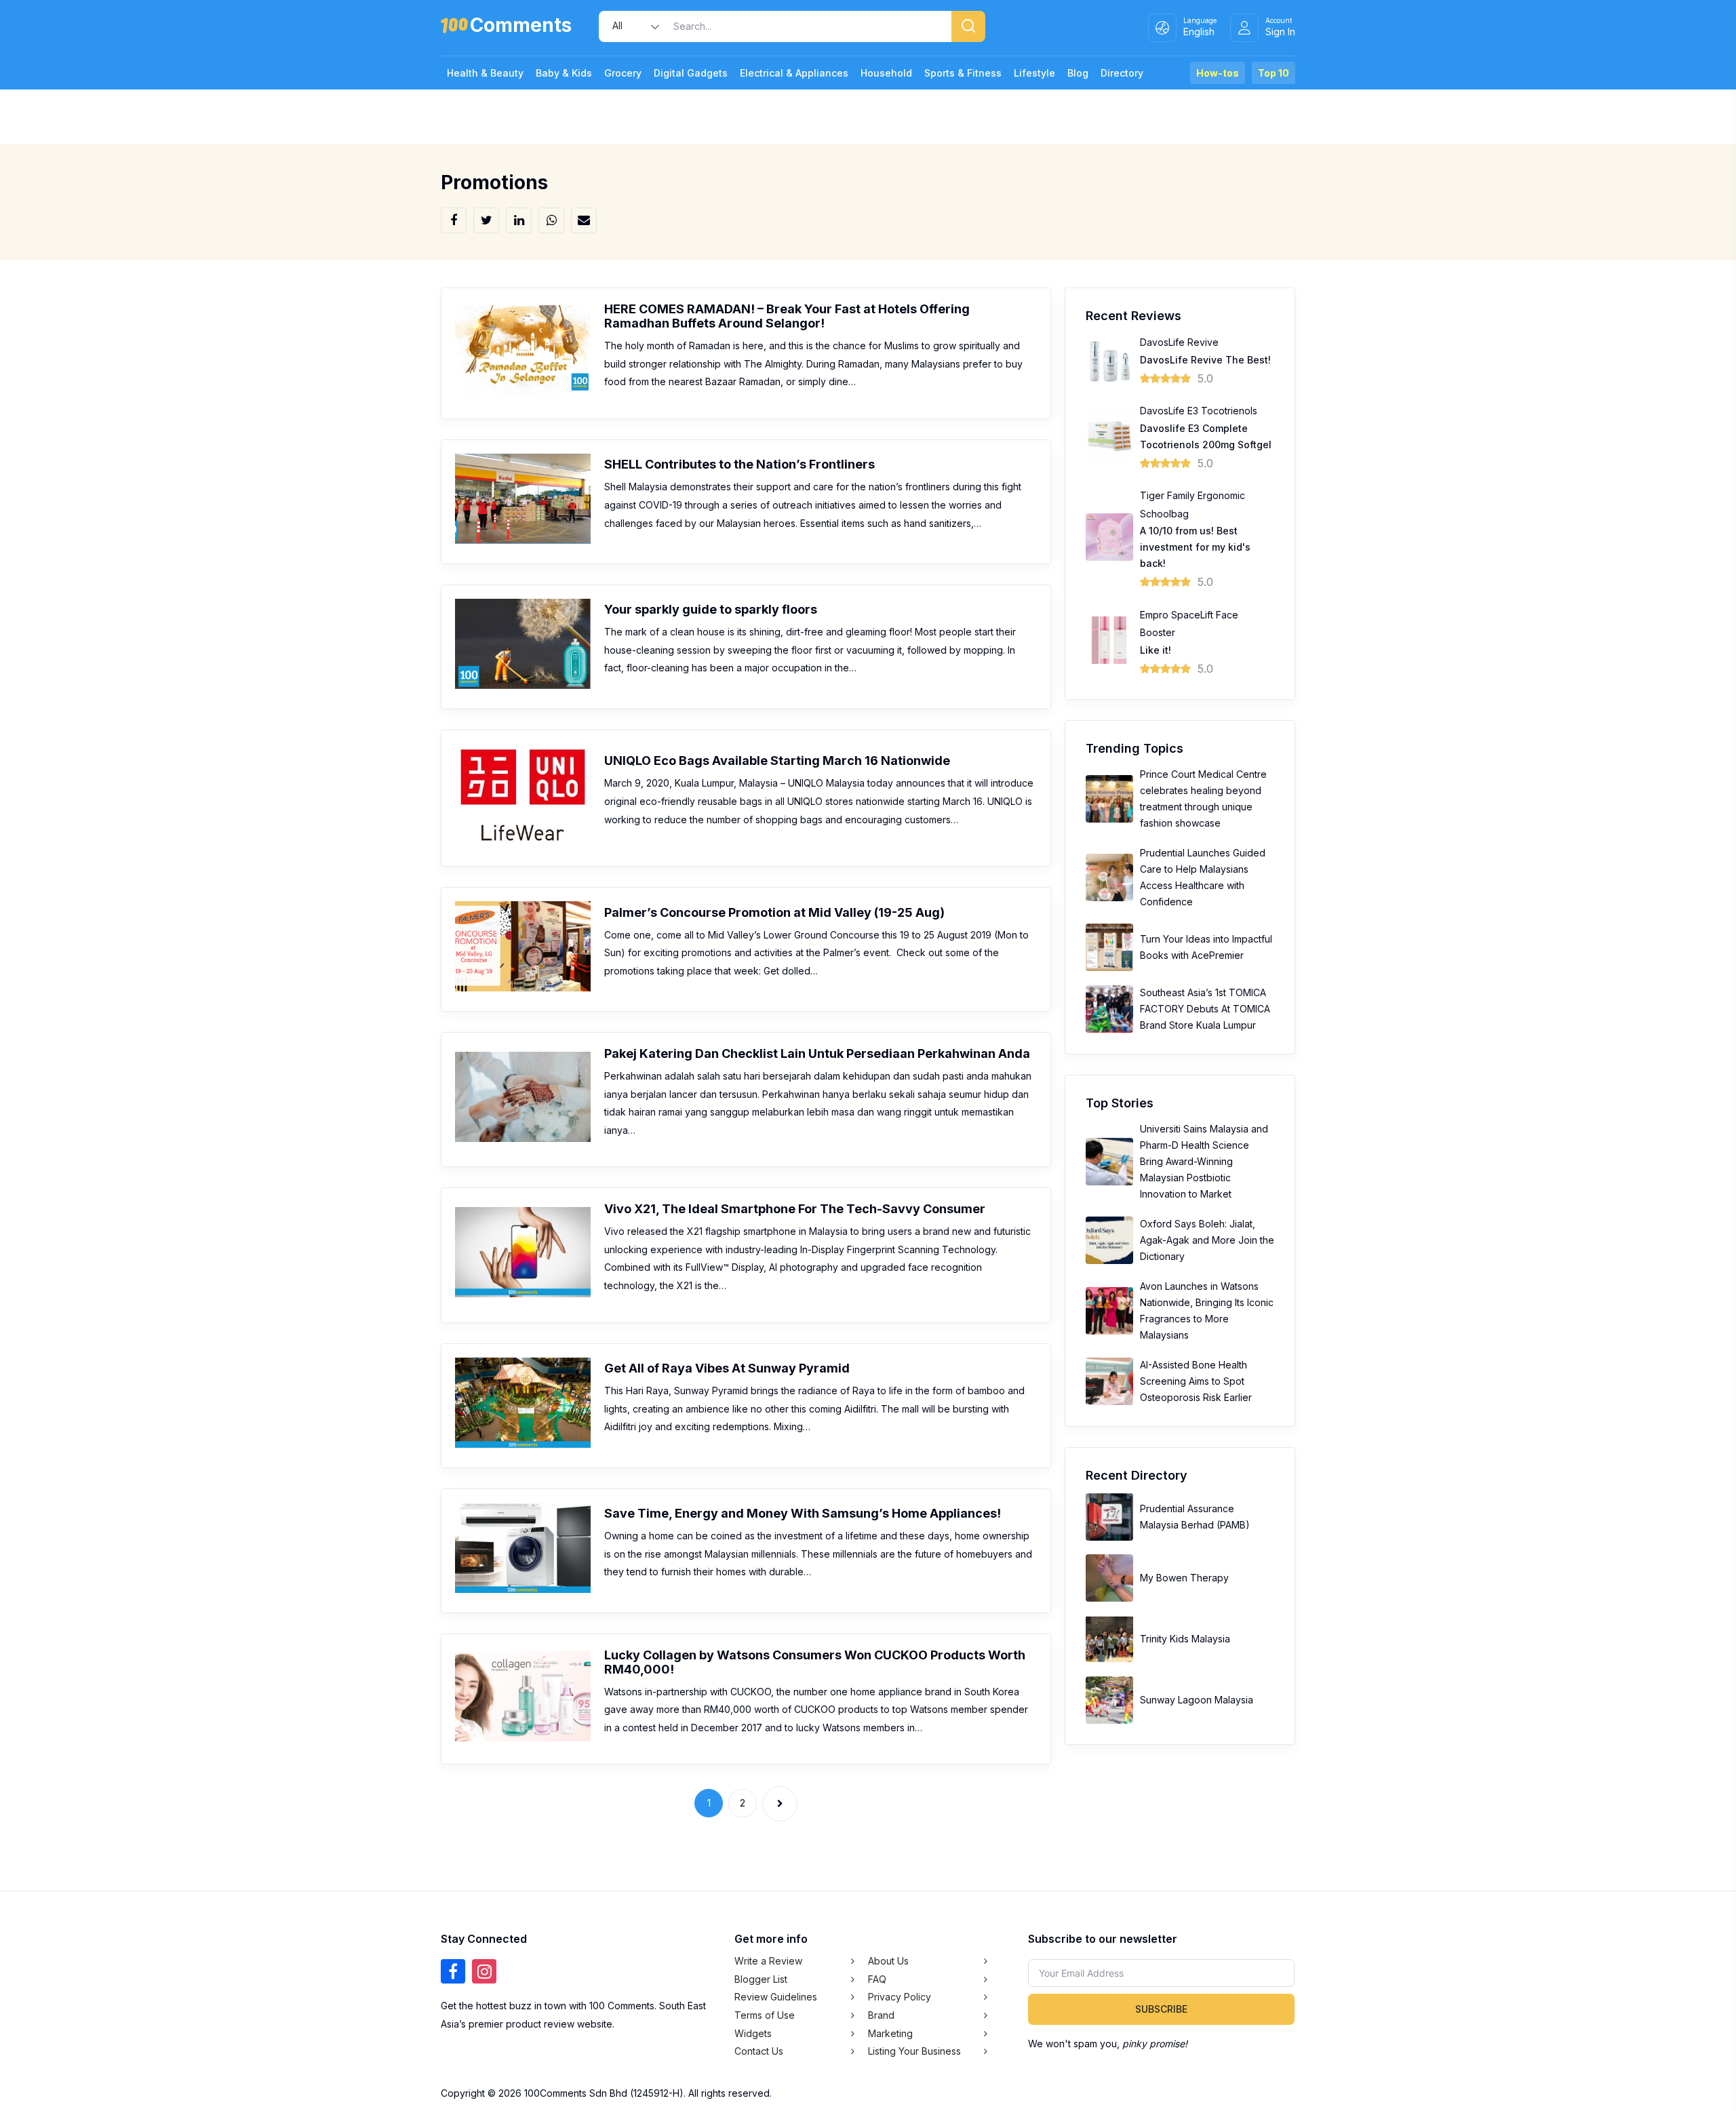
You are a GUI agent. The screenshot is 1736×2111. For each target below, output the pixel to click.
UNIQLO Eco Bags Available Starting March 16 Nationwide (777, 761)
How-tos (1218, 73)
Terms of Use (765, 2015)
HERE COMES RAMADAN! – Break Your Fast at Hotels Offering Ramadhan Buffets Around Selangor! (787, 316)
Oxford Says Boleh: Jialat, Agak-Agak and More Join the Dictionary (1207, 1240)
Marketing (890, 2033)
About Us (888, 1961)
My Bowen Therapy (1184, 1578)
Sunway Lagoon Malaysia (1197, 1700)
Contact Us (759, 2051)
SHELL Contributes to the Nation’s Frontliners (739, 464)
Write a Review (768, 1961)
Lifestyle (1034, 73)
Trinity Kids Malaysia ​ (1186, 1639)
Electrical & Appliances (794, 73)
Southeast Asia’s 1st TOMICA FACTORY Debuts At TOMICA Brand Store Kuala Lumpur (1205, 1009)
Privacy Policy (900, 1997)
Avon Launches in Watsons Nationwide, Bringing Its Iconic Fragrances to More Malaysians (1207, 1310)
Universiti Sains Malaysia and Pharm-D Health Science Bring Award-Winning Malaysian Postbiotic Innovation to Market (1204, 1161)
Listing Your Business (914, 2051)
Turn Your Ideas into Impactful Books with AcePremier (1206, 947)
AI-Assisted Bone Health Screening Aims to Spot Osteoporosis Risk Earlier (1196, 1381)
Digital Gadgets (691, 73)
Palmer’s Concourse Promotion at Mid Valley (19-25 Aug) (774, 912)
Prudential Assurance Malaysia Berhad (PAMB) (1195, 1517)
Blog (1078, 73)
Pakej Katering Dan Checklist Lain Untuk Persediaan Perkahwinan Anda (817, 1053)
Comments (521, 27)
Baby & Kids (564, 73)
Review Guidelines (776, 1997)
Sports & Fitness (963, 73)
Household (886, 73)
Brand (881, 2015)
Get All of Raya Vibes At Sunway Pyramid (727, 1368)
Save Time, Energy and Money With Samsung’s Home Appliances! (803, 1513)
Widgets (753, 2033)
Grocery (623, 73)
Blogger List (761, 1979)
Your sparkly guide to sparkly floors (711, 609)
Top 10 (1274, 73)
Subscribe (1161, 2009)
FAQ (877, 1979)
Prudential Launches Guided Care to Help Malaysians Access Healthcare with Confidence (1203, 877)
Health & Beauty (485, 73)
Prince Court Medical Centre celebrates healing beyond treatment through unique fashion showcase (1203, 798)
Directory (1122, 73)
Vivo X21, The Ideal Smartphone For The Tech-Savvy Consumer (795, 1209)
